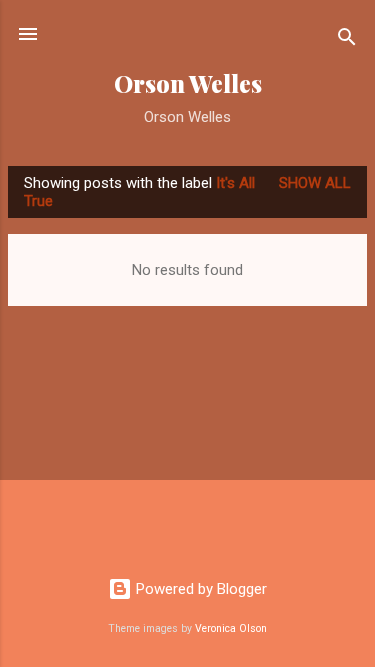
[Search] (347, 40)
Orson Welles (188, 83)
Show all (315, 183)
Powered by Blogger (199, 589)
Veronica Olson (231, 628)
